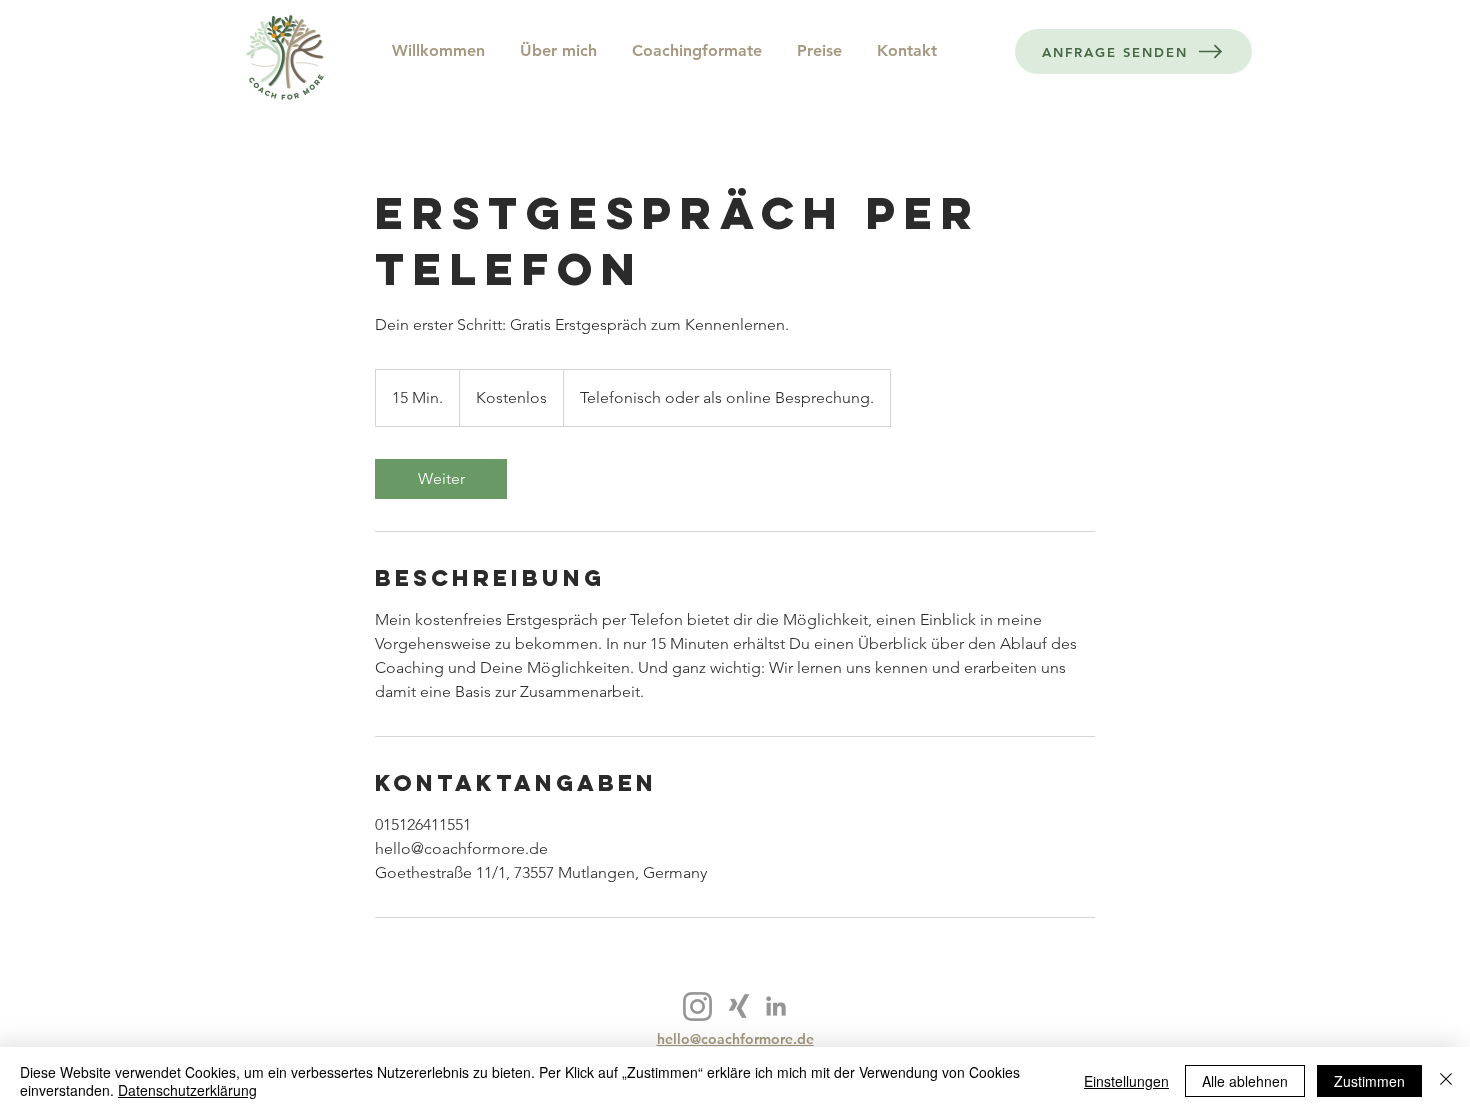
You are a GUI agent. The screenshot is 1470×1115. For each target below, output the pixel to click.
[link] (441, 479)
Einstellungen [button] (1126, 1081)
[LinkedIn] (776, 1006)
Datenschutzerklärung (187, 1090)
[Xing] (739, 1006)
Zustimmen (1369, 1081)
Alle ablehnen (1245, 1081)
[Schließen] (1446, 1081)
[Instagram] (697, 1006)
